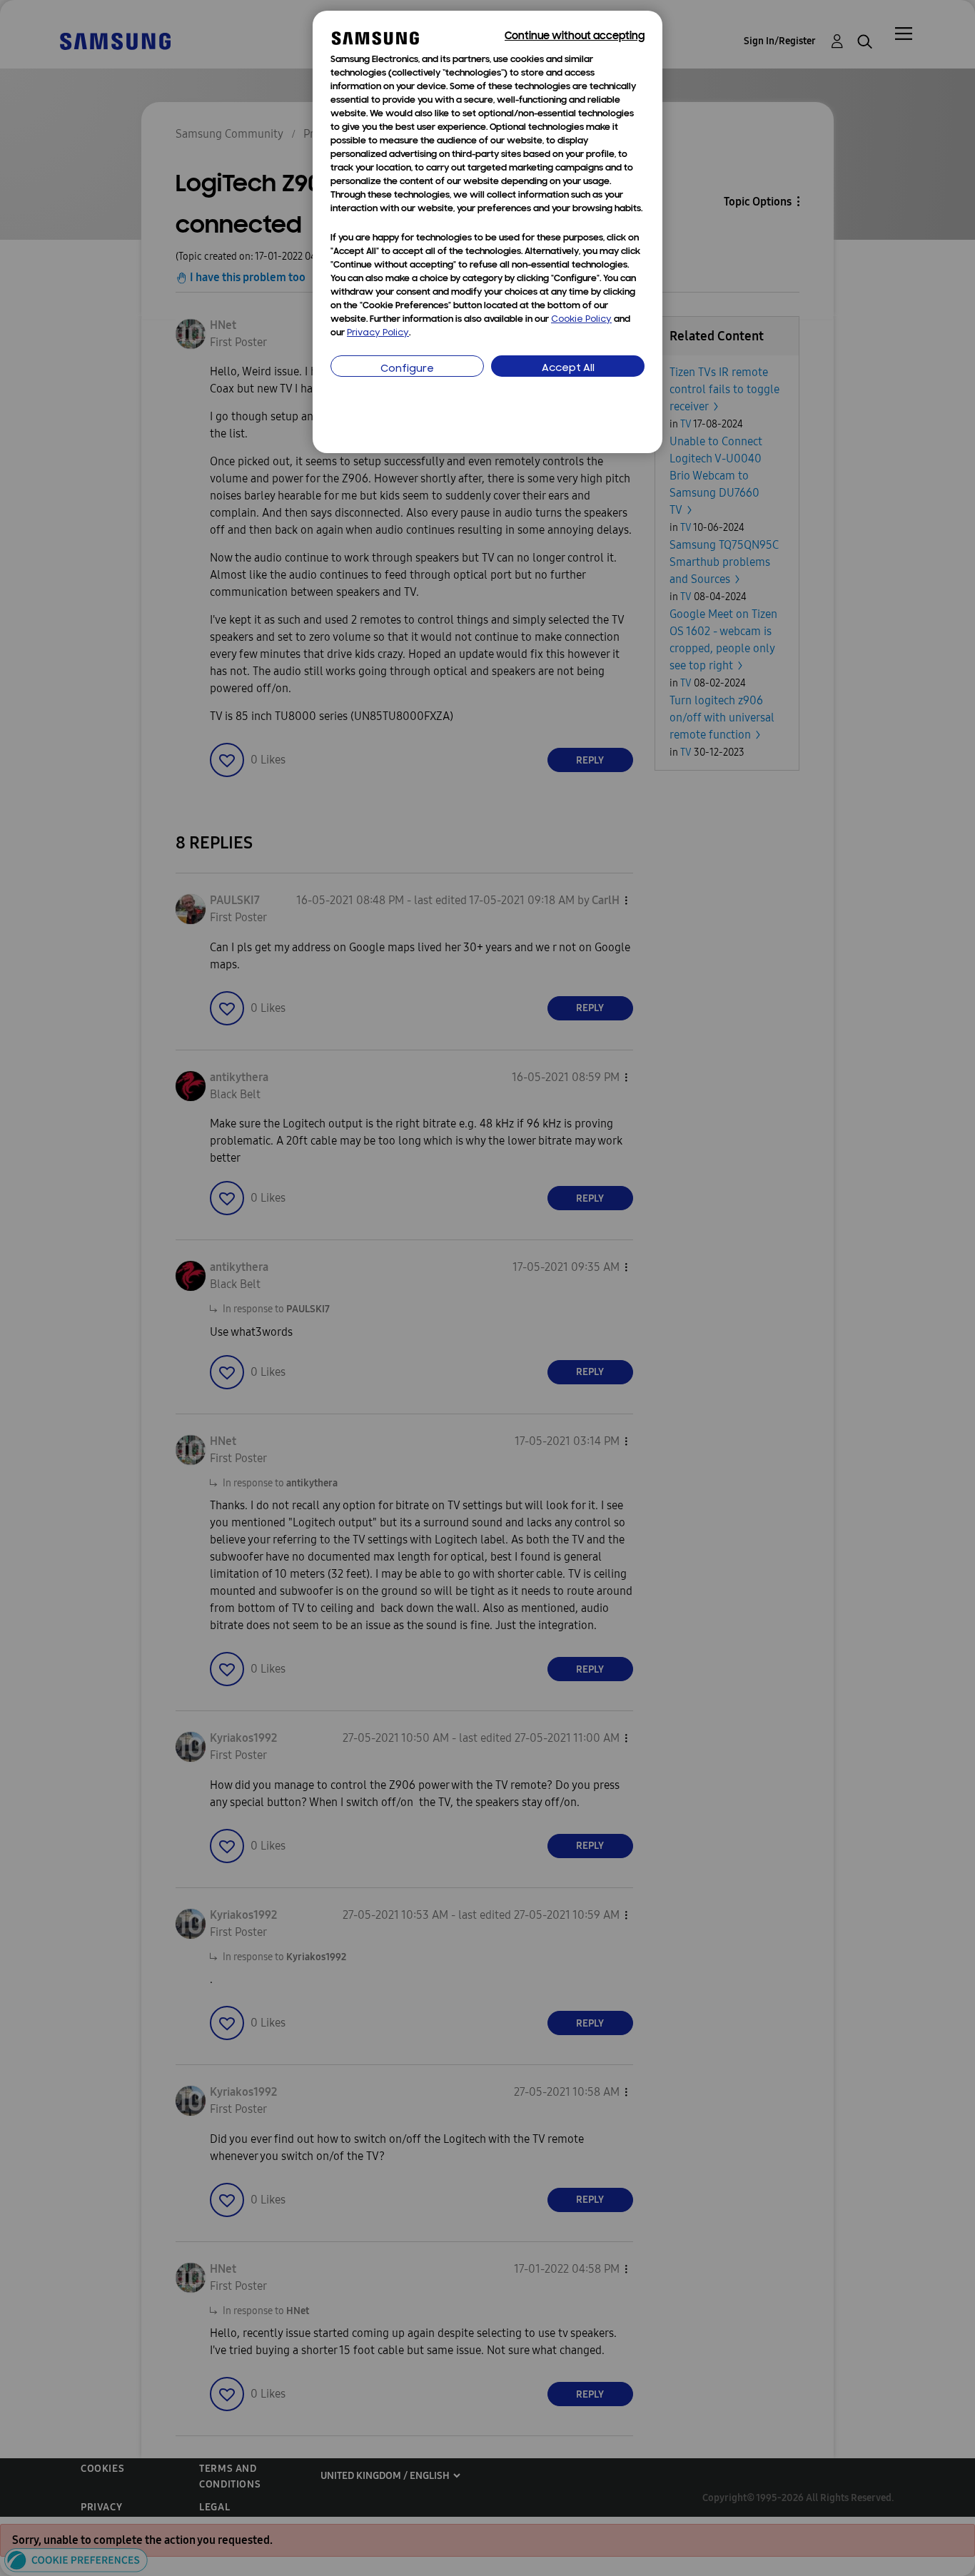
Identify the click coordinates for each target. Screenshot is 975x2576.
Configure (407, 369)
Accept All (568, 369)
